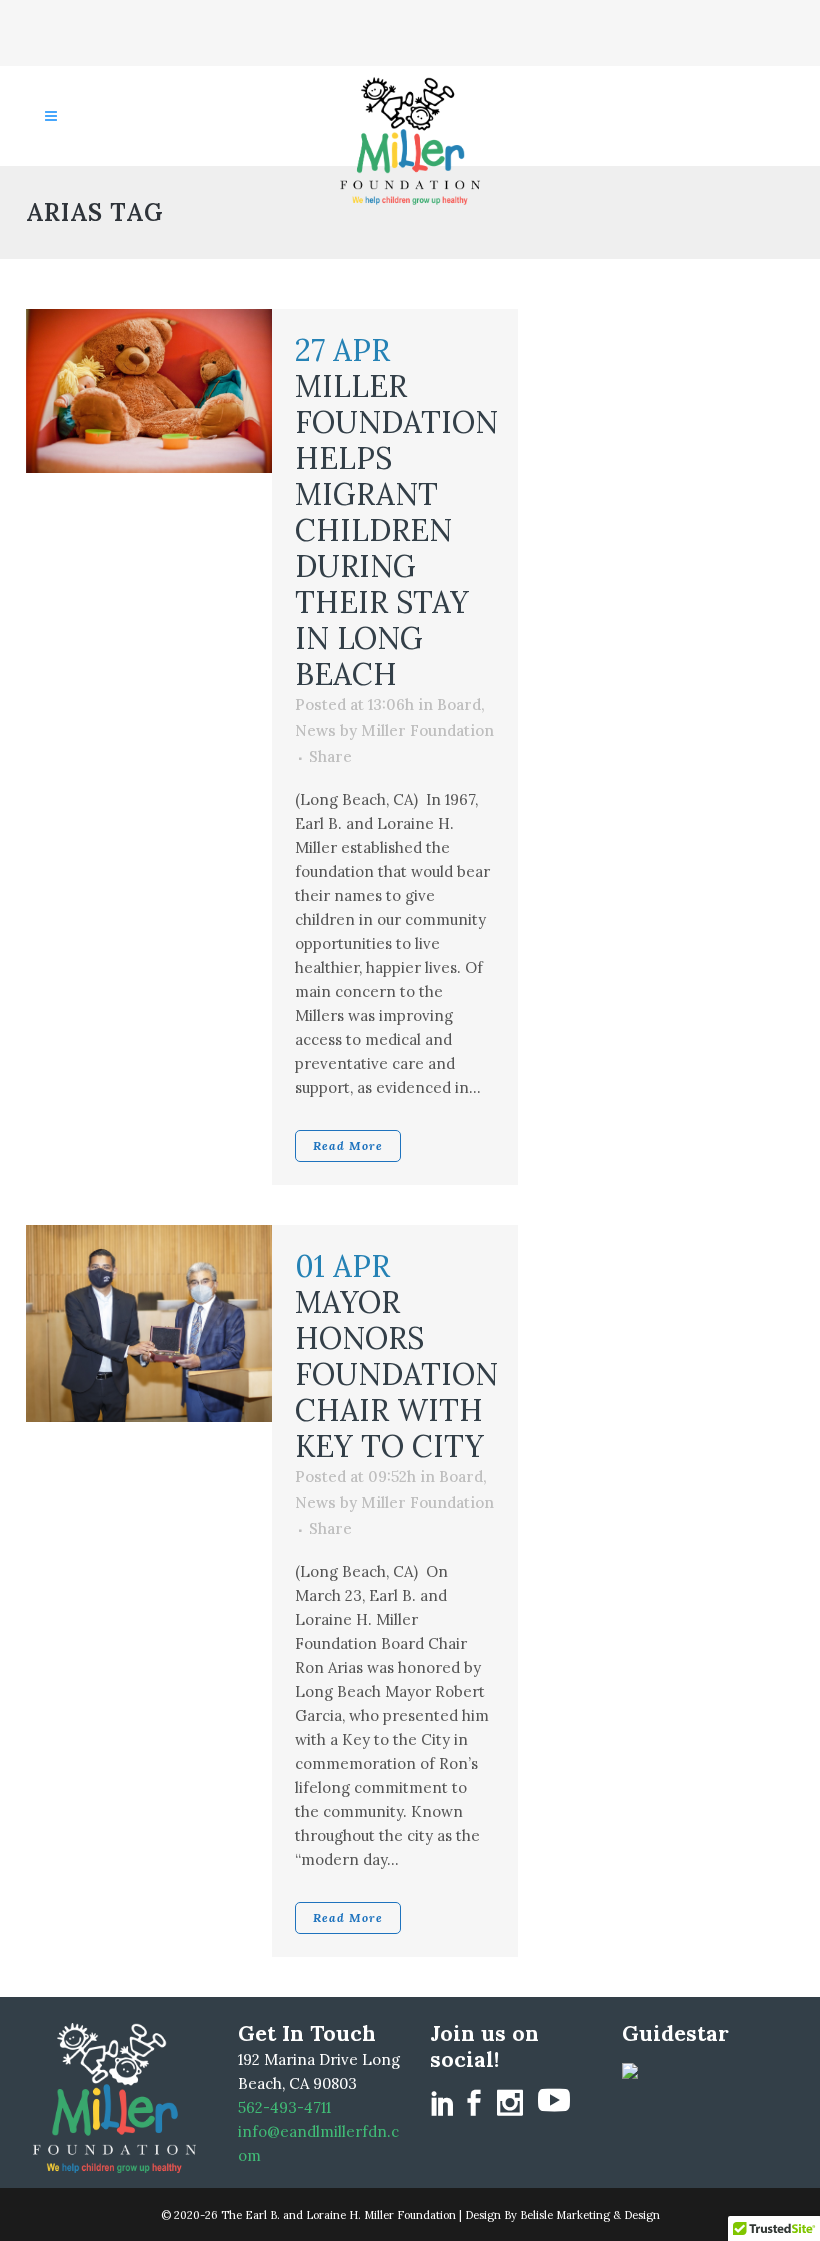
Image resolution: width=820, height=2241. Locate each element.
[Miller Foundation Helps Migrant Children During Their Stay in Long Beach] (149, 391)
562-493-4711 (284, 2107)
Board (459, 704)
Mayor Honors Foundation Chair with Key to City (396, 1374)
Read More (348, 1145)
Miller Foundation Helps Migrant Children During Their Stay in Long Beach (396, 530)
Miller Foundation (427, 730)
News (315, 730)
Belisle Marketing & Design (590, 2215)
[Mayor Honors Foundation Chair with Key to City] (149, 1323)
